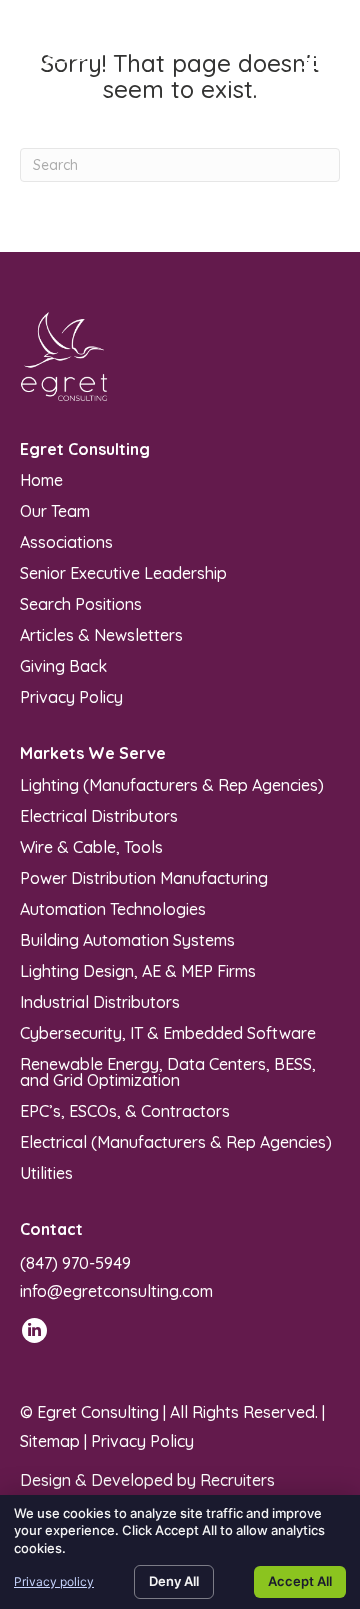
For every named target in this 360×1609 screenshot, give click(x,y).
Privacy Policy (71, 696)
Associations (66, 541)
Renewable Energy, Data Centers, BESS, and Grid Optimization (168, 1071)
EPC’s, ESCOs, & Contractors (125, 1110)
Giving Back (63, 665)
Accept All (300, 1581)
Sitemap (50, 1441)
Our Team (55, 510)
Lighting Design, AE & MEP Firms (138, 970)
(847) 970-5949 (75, 1263)
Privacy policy (54, 1581)
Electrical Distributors (99, 815)
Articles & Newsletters (101, 634)
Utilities (46, 1172)
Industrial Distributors (100, 1001)
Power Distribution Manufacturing (144, 877)
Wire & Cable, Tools (91, 846)
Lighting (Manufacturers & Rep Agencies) (172, 784)
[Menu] (317, 60)
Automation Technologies (113, 908)
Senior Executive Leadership (123, 572)
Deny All (174, 1581)
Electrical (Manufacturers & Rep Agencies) (176, 1141)
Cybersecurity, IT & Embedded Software (168, 1032)
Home (41, 479)
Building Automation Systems (127, 939)
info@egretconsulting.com (116, 1291)
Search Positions (81, 603)
